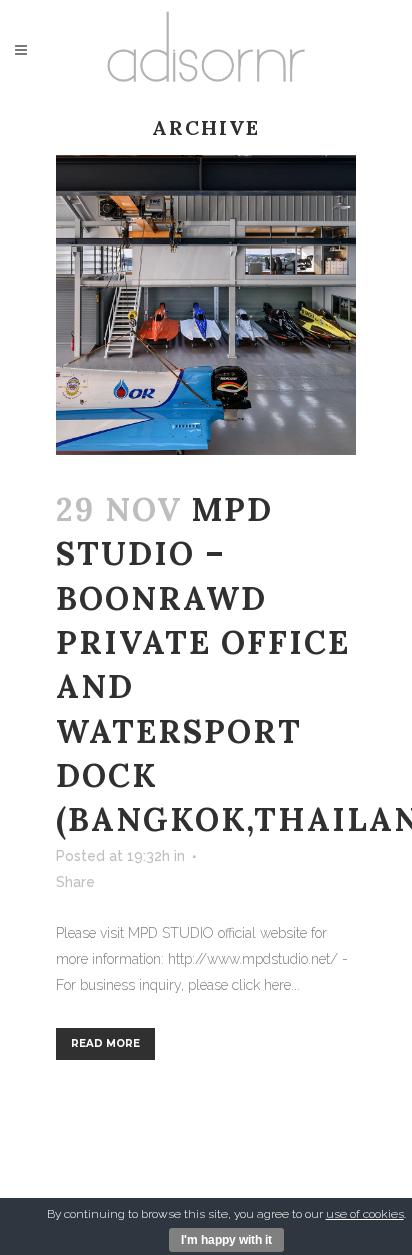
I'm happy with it (226, 1240)
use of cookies (365, 1214)
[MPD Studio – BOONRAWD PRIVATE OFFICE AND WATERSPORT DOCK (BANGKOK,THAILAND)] (206, 305)
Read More (105, 1043)
